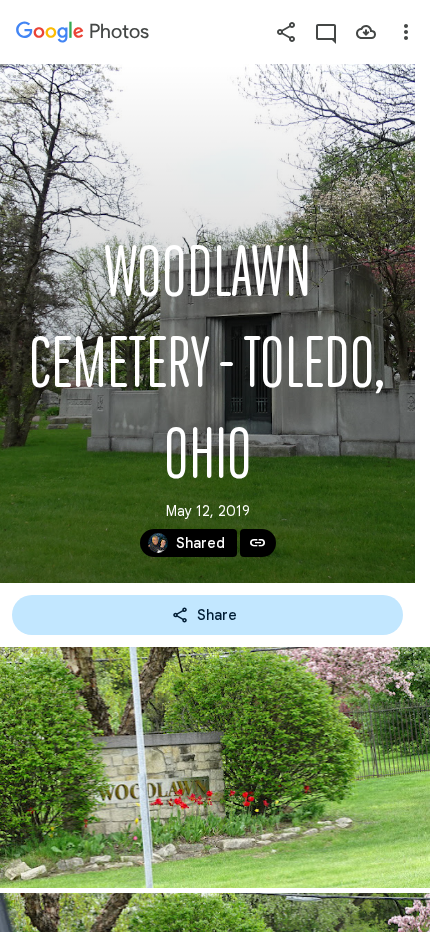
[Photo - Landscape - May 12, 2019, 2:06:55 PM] (215, 767)
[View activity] (326, 32)
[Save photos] (366, 32)
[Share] (286, 32)
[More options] (406, 32)
